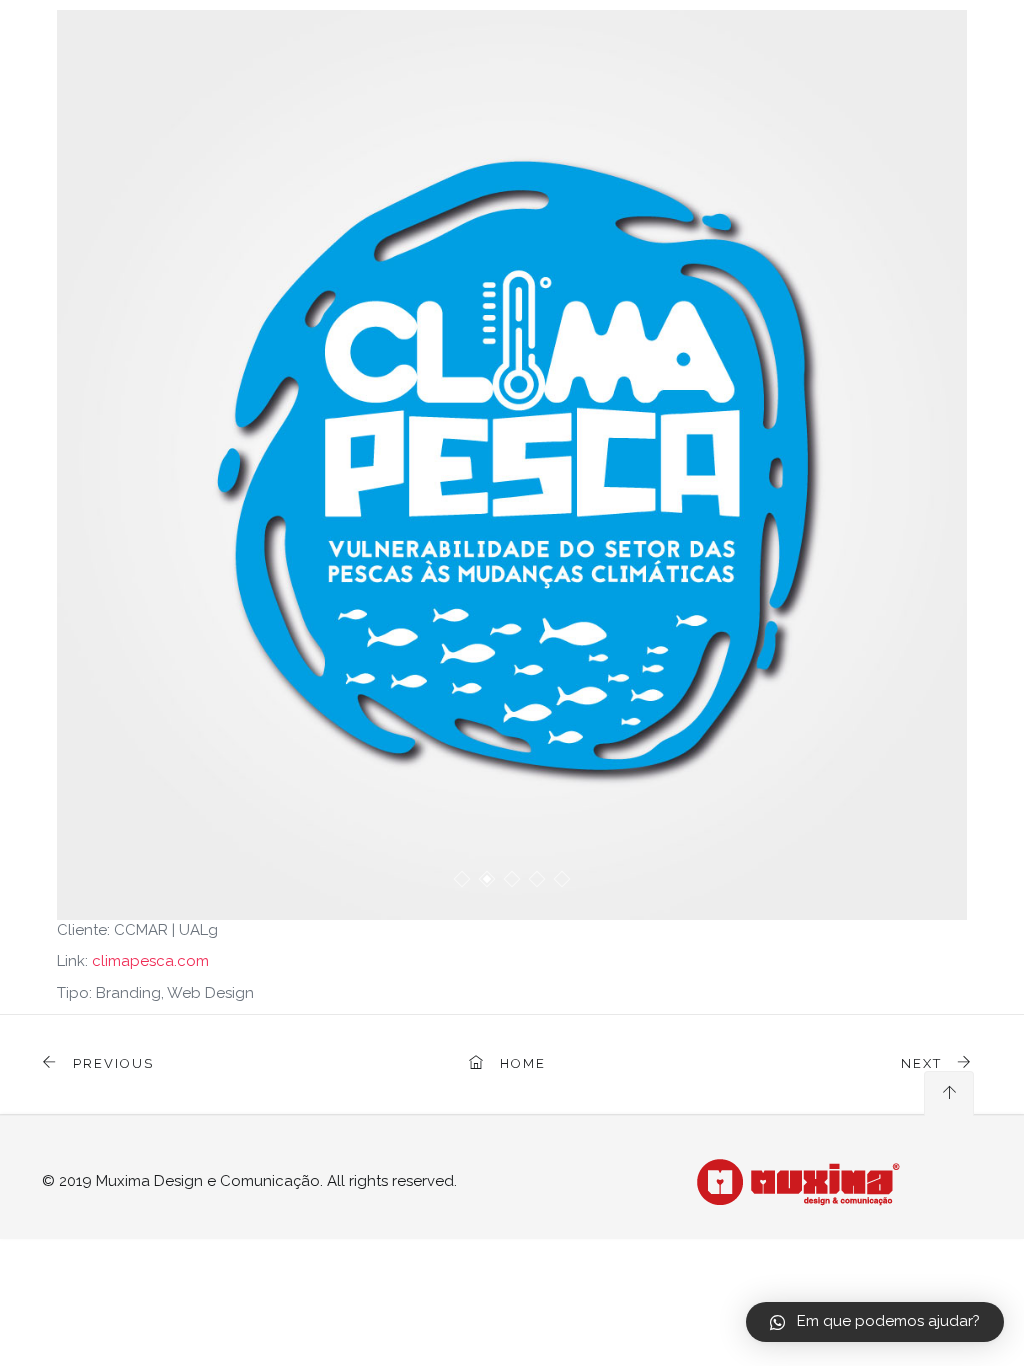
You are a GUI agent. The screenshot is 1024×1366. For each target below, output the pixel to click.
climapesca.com (150, 961)
